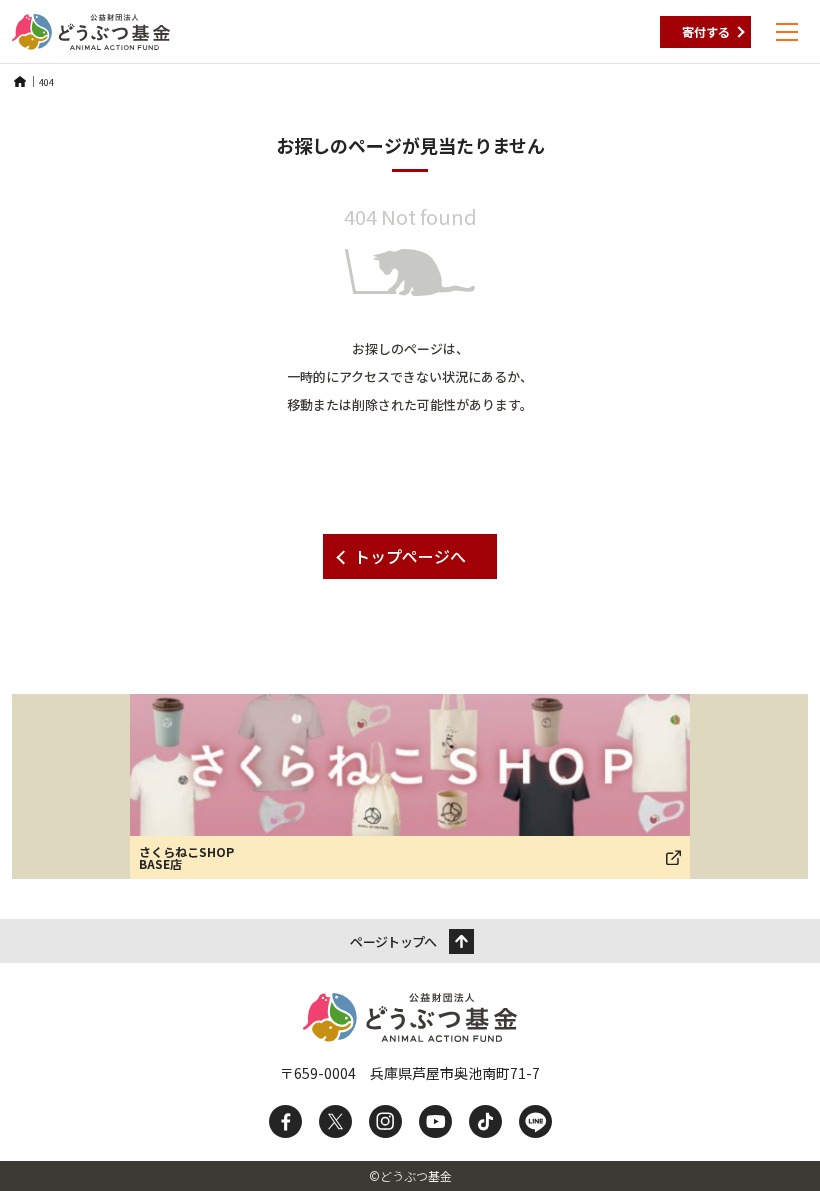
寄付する (706, 31)
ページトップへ (393, 941)
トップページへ (410, 556)
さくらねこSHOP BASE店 (186, 857)
